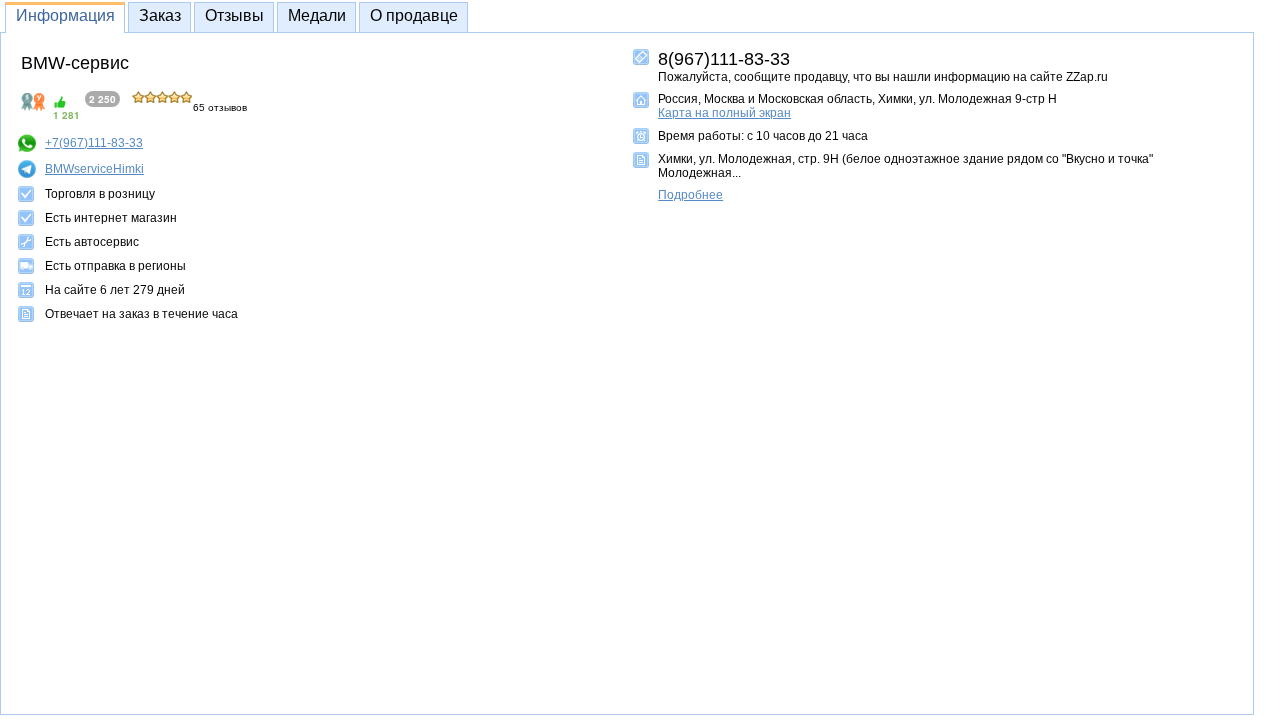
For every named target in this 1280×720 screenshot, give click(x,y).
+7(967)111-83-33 (94, 143)
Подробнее (690, 195)
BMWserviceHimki (94, 169)
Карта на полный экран (724, 113)
